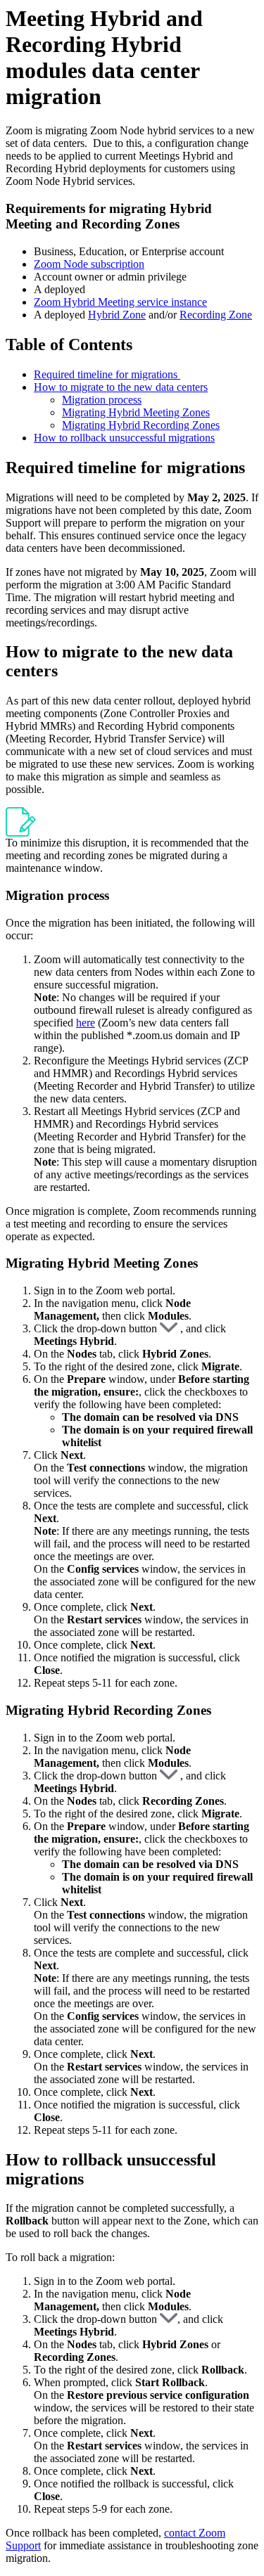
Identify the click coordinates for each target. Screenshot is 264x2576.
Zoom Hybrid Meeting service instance (120, 302)
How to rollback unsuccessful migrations (124, 438)
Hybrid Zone (117, 315)
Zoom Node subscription (89, 264)
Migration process (102, 400)
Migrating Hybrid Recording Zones (141, 425)
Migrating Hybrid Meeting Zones (136, 412)
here (86, 1023)
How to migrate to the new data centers (121, 387)
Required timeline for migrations (107, 374)
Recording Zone (216, 315)
